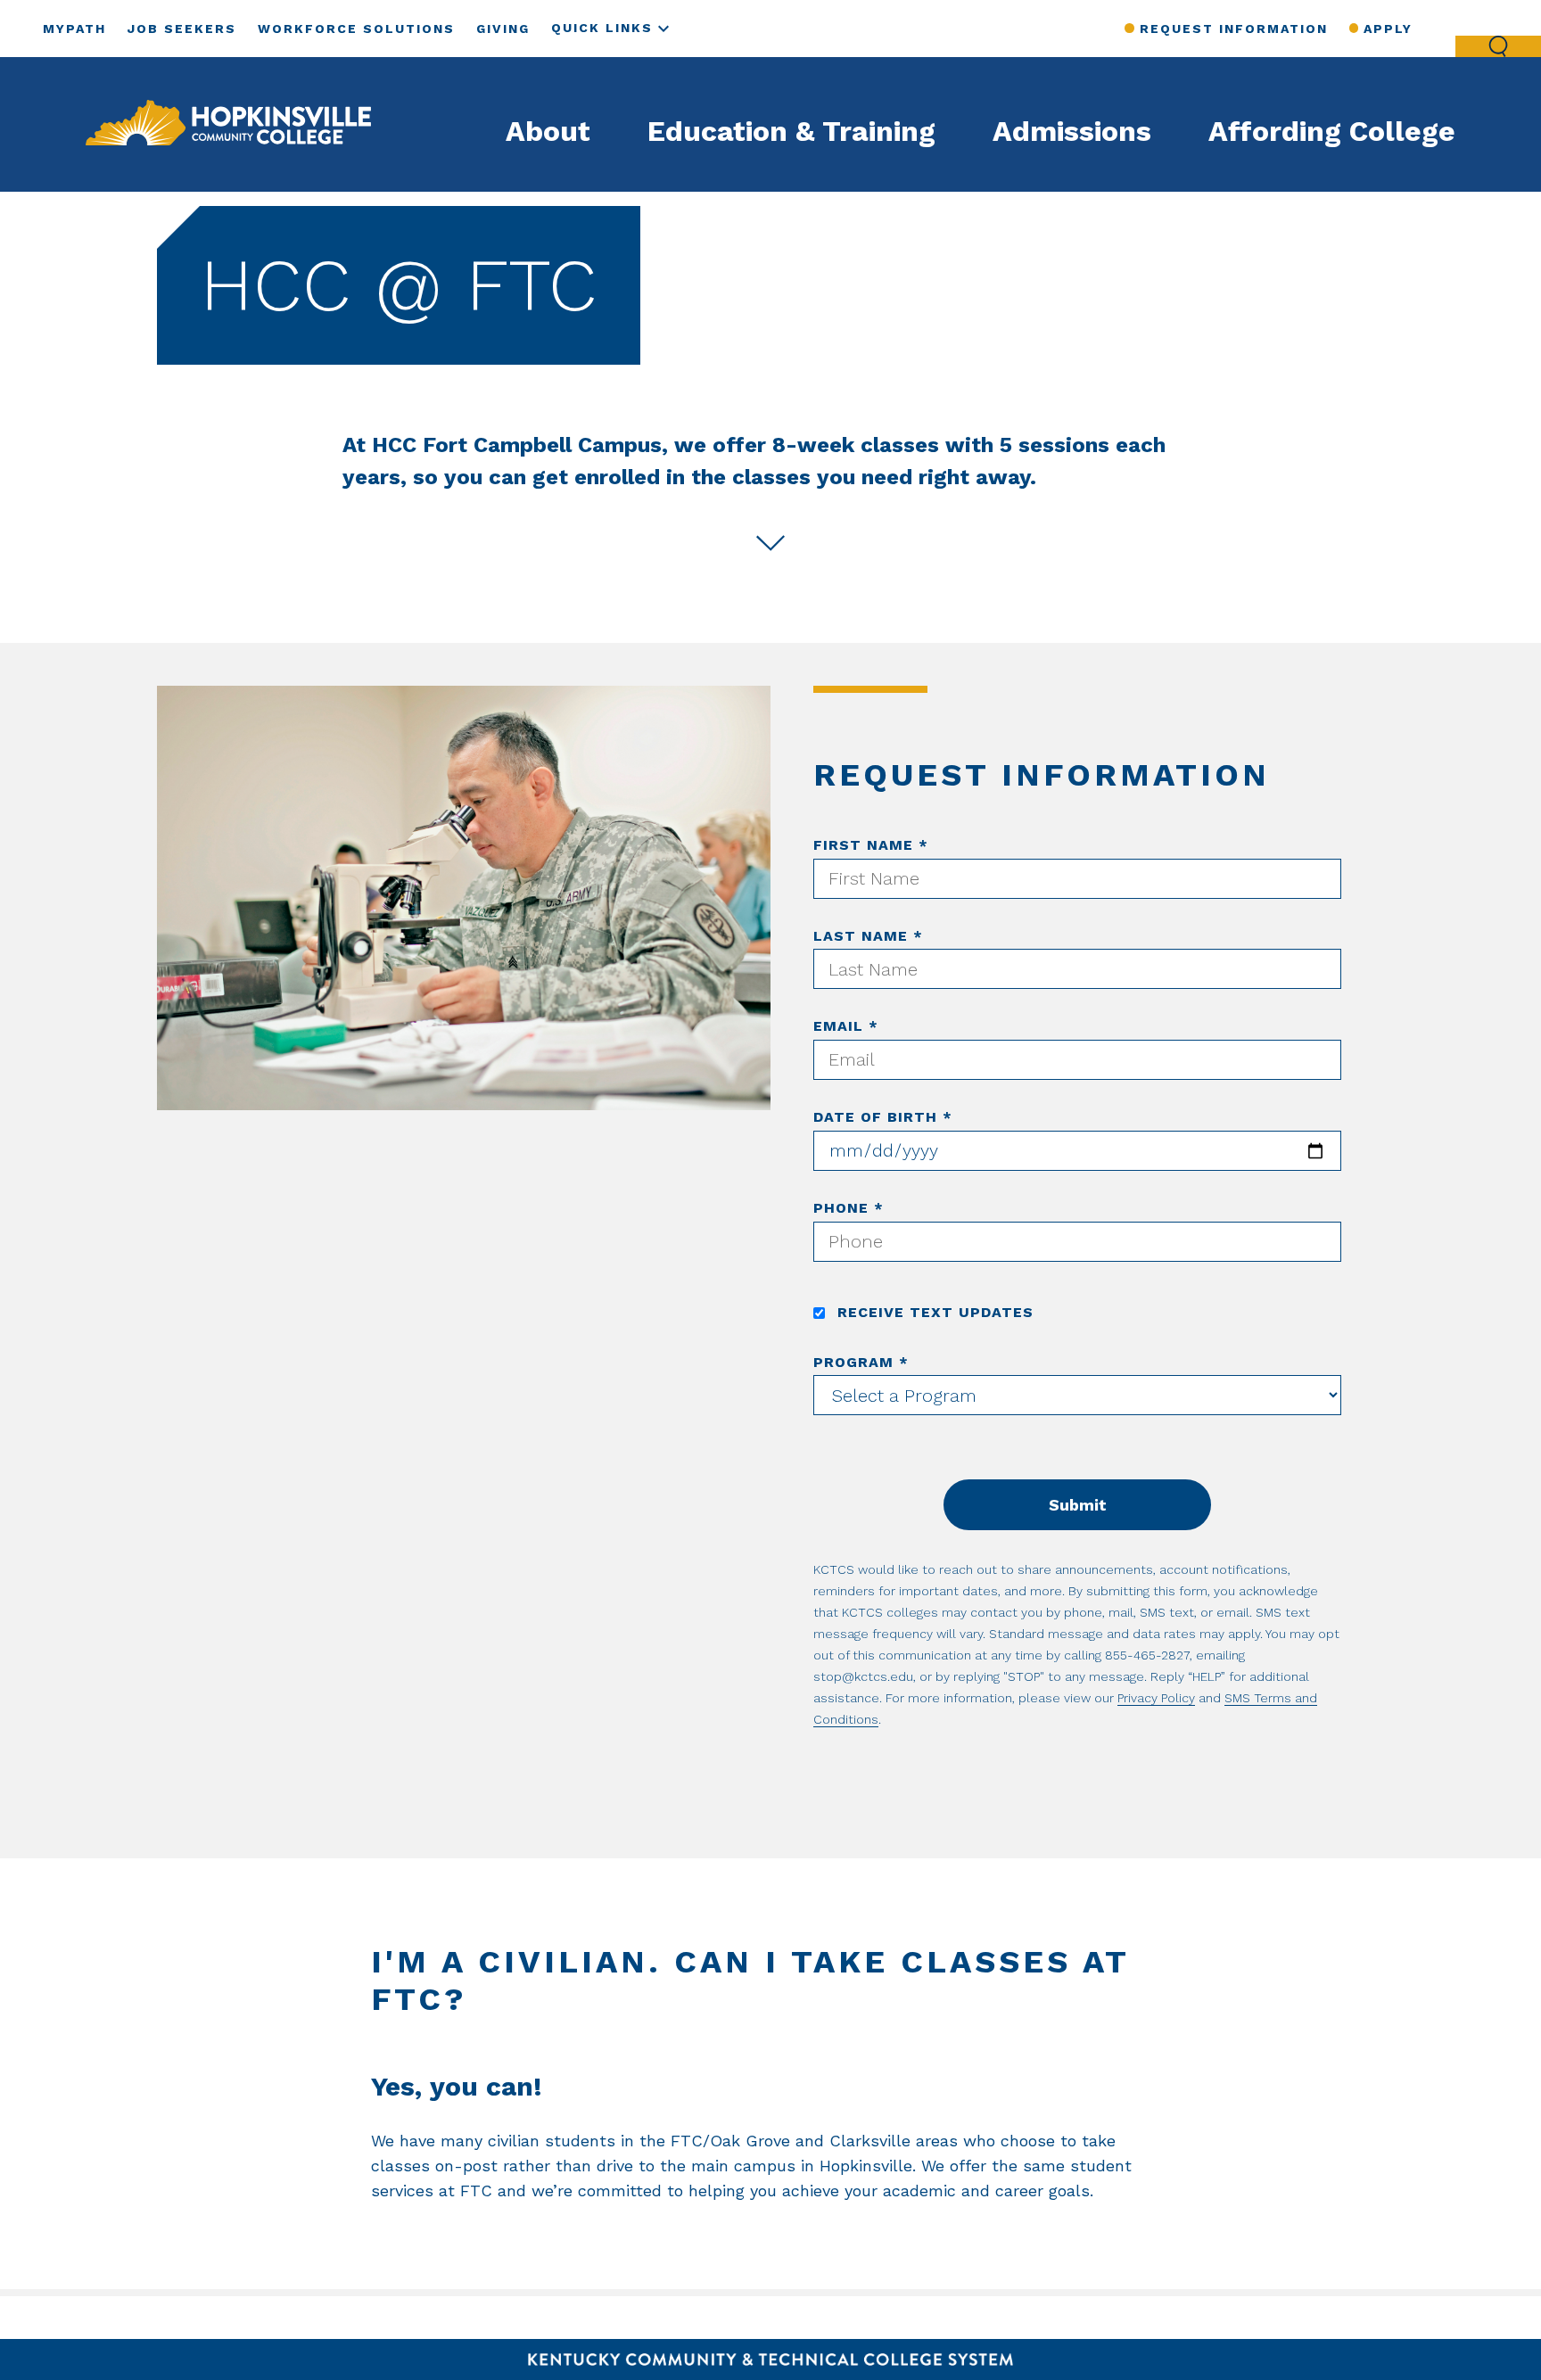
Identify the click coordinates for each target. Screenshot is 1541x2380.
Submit (1078, 1505)
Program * (861, 1362)
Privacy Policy (1156, 1698)
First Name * (871, 845)
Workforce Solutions (356, 29)
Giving (503, 29)
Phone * (849, 1208)
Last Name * (868, 936)
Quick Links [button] (602, 28)
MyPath (74, 29)
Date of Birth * (883, 1117)
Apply (1388, 29)
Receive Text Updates (933, 1312)
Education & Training (791, 131)
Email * (846, 1026)
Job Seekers (182, 29)
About (548, 131)
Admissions (1072, 131)
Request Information (1233, 29)
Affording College (1332, 131)
